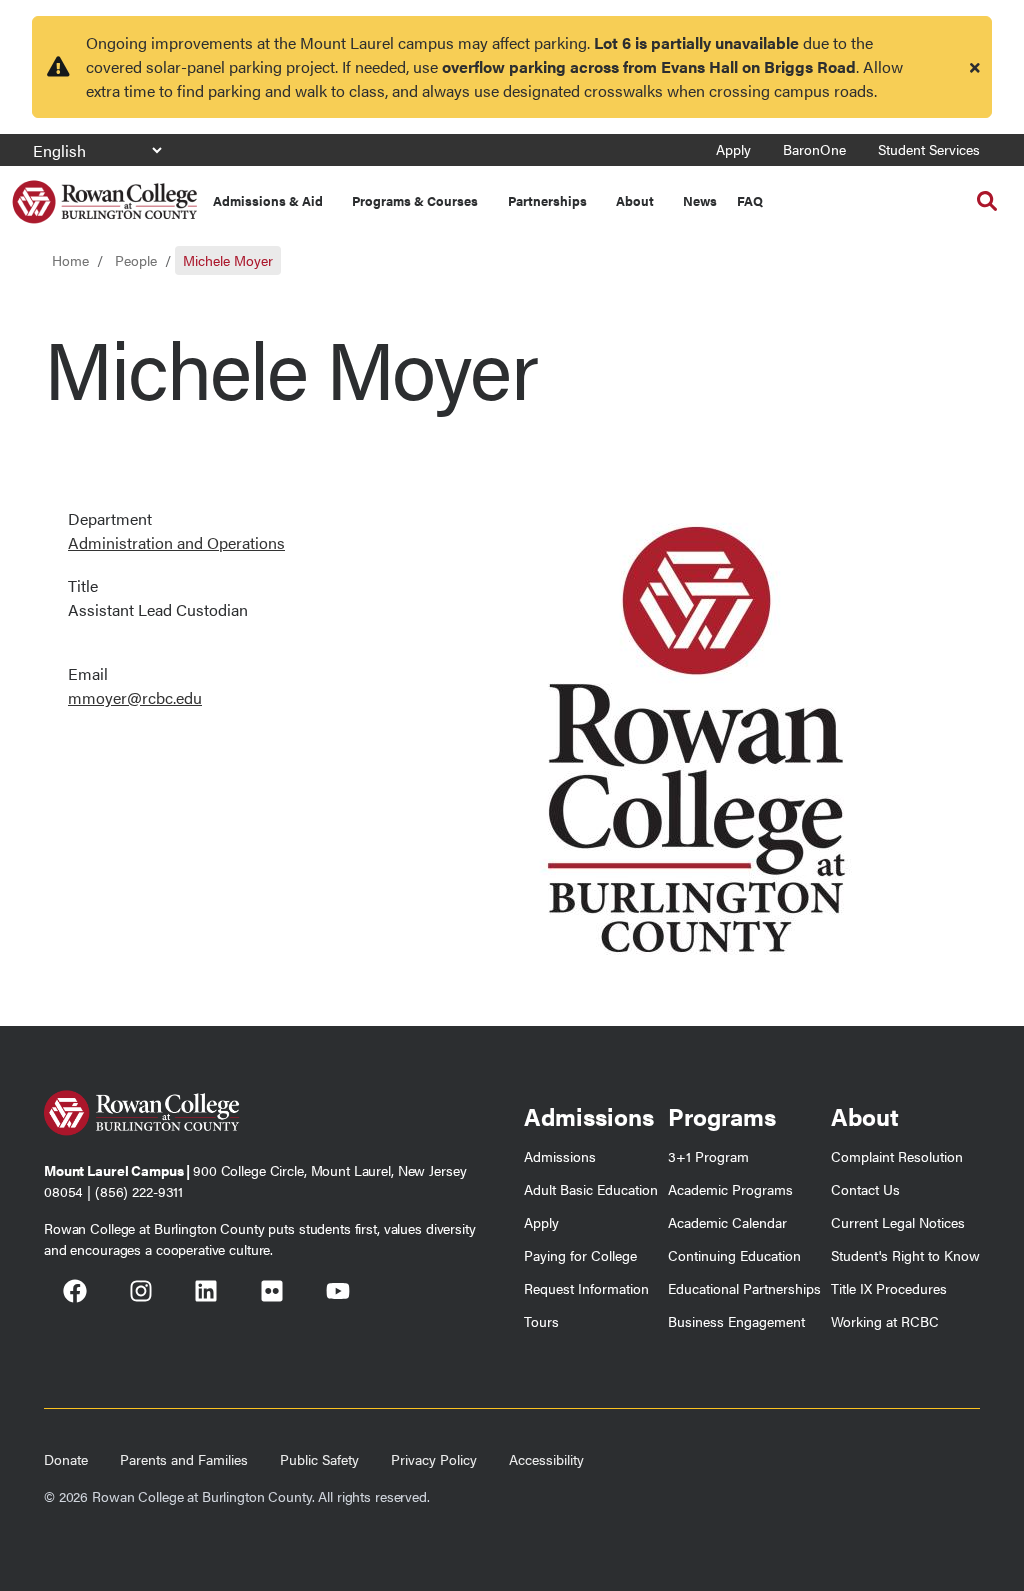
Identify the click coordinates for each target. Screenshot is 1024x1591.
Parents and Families (184, 1459)
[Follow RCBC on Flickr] (272, 1294)
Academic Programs (730, 1189)
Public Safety (319, 1459)
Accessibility (546, 1459)
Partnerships (547, 200)
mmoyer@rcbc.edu (135, 697)
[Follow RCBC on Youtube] (338, 1294)
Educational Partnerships (744, 1288)
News (700, 200)
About (635, 200)
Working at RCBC (885, 1321)
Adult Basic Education (591, 1189)
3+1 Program (708, 1156)
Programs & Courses (415, 200)
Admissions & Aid (268, 200)
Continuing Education (734, 1255)
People (136, 260)
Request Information (586, 1288)
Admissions (560, 1156)
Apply (733, 149)
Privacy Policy (434, 1459)
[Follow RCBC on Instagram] (141, 1294)
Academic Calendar (727, 1222)
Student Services (929, 149)
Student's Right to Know (905, 1255)
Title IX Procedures (889, 1288)
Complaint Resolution (897, 1156)
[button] (987, 201)
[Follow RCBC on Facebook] (75, 1294)
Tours (541, 1321)
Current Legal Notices (898, 1222)
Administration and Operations (176, 542)
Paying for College (580, 1255)
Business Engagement (736, 1321)
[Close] (975, 67)
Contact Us (865, 1189)
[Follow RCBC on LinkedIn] (206, 1294)
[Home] (104, 194)
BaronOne (814, 149)
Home (70, 260)
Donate (66, 1459)
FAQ (750, 200)
